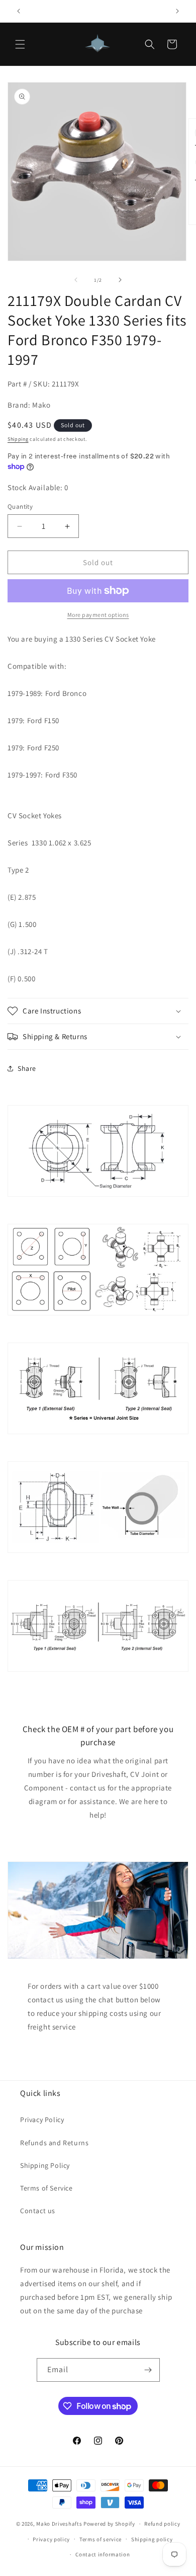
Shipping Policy (45, 2165)
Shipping (18, 439)
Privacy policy (51, 2539)
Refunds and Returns (54, 2143)
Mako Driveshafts (59, 2524)
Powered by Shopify (109, 2524)
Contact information (103, 2554)
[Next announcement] (177, 11)
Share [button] (27, 1068)
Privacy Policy (42, 2120)
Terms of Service (46, 2188)
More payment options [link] (98, 615)
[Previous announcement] (19, 11)
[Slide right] (120, 280)
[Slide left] (76, 280)
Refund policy (162, 2524)
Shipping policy (152, 2539)
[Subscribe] (148, 2370)
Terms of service (101, 2539)
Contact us (38, 2211)
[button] (20, 44)
